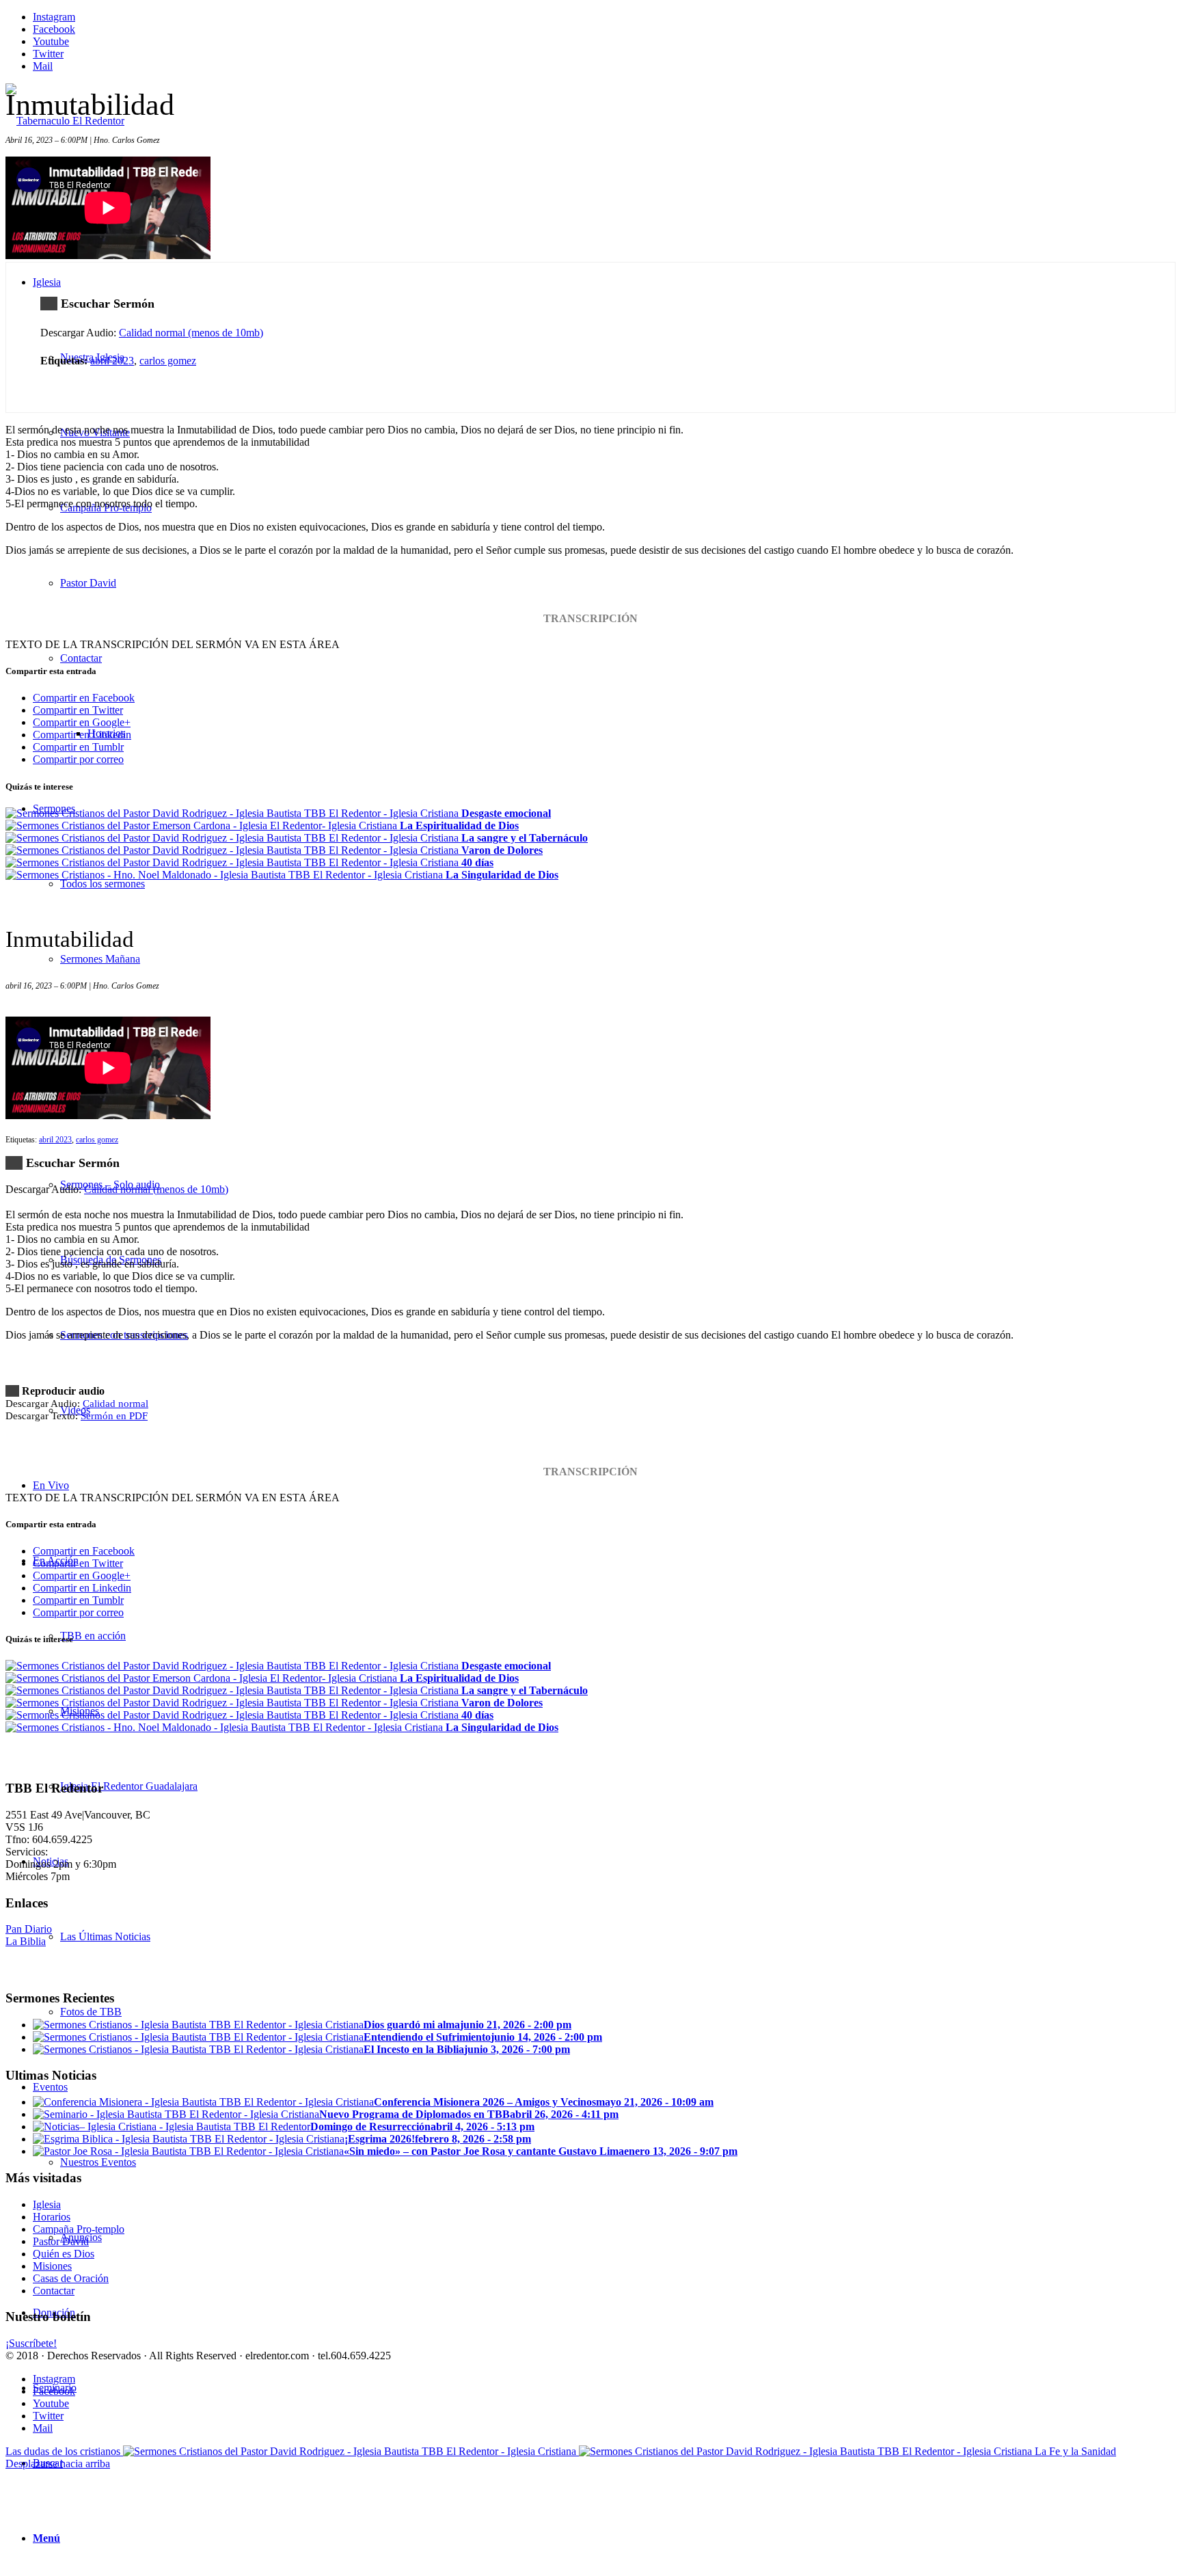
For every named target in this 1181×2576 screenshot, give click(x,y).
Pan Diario (29, 1929)
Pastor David (61, 2241)
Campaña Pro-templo (79, 2229)
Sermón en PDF (114, 1416)
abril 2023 (112, 361)
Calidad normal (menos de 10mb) (191, 333)
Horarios (52, 2217)
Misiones (52, 2266)
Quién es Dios (64, 2254)
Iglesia (47, 2204)
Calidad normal (116, 1404)
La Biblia (26, 1941)
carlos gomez (168, 361)
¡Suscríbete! (31, 2343)
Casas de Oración (71, 2278)
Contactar (54, 2291)
